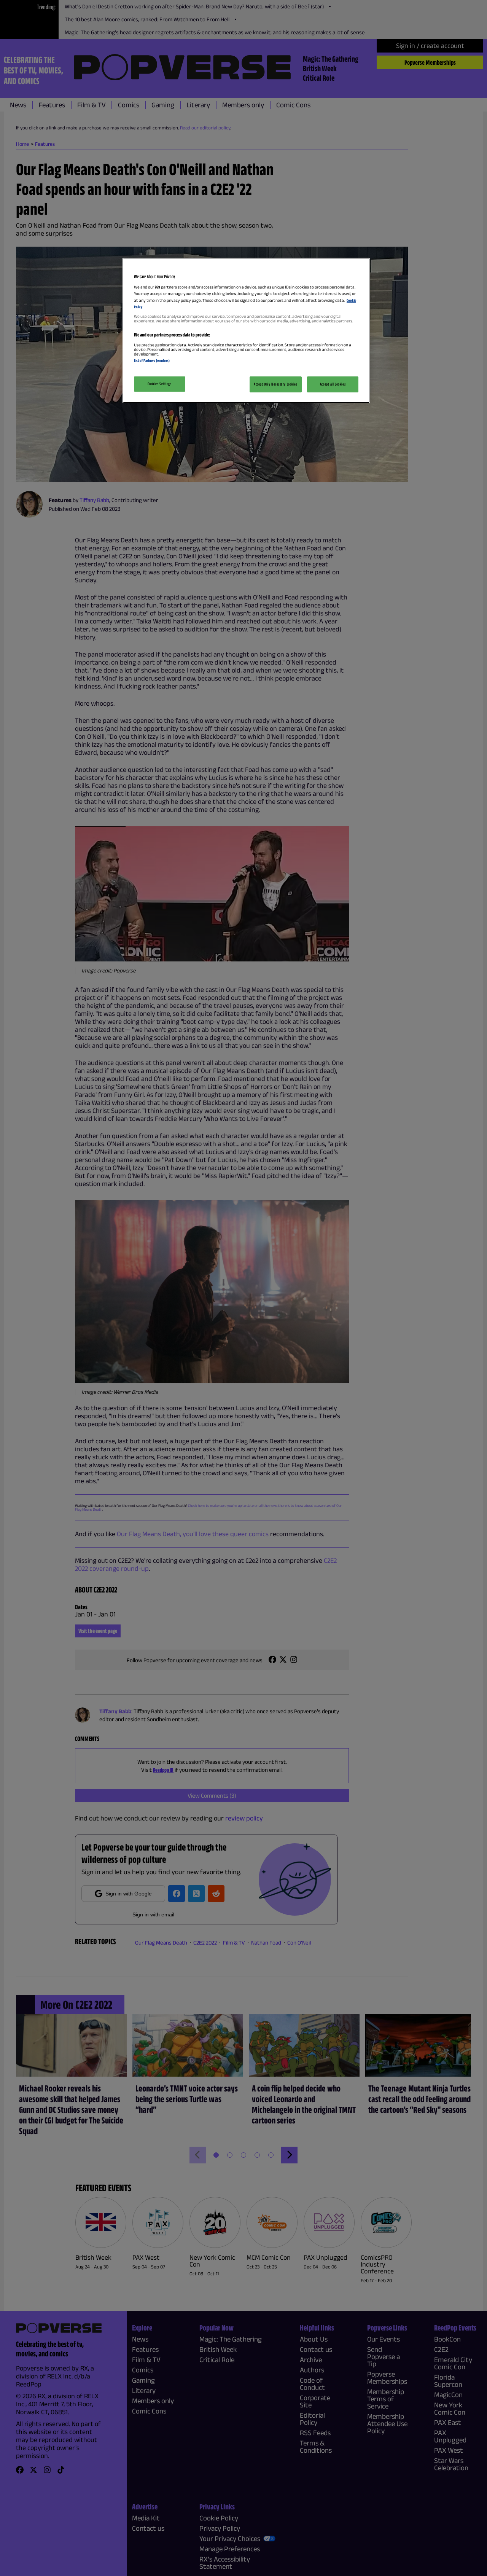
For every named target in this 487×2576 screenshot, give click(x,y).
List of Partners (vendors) (152, 360)
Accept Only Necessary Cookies (276, 384)
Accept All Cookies (333, 384)
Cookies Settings (159, 384)
